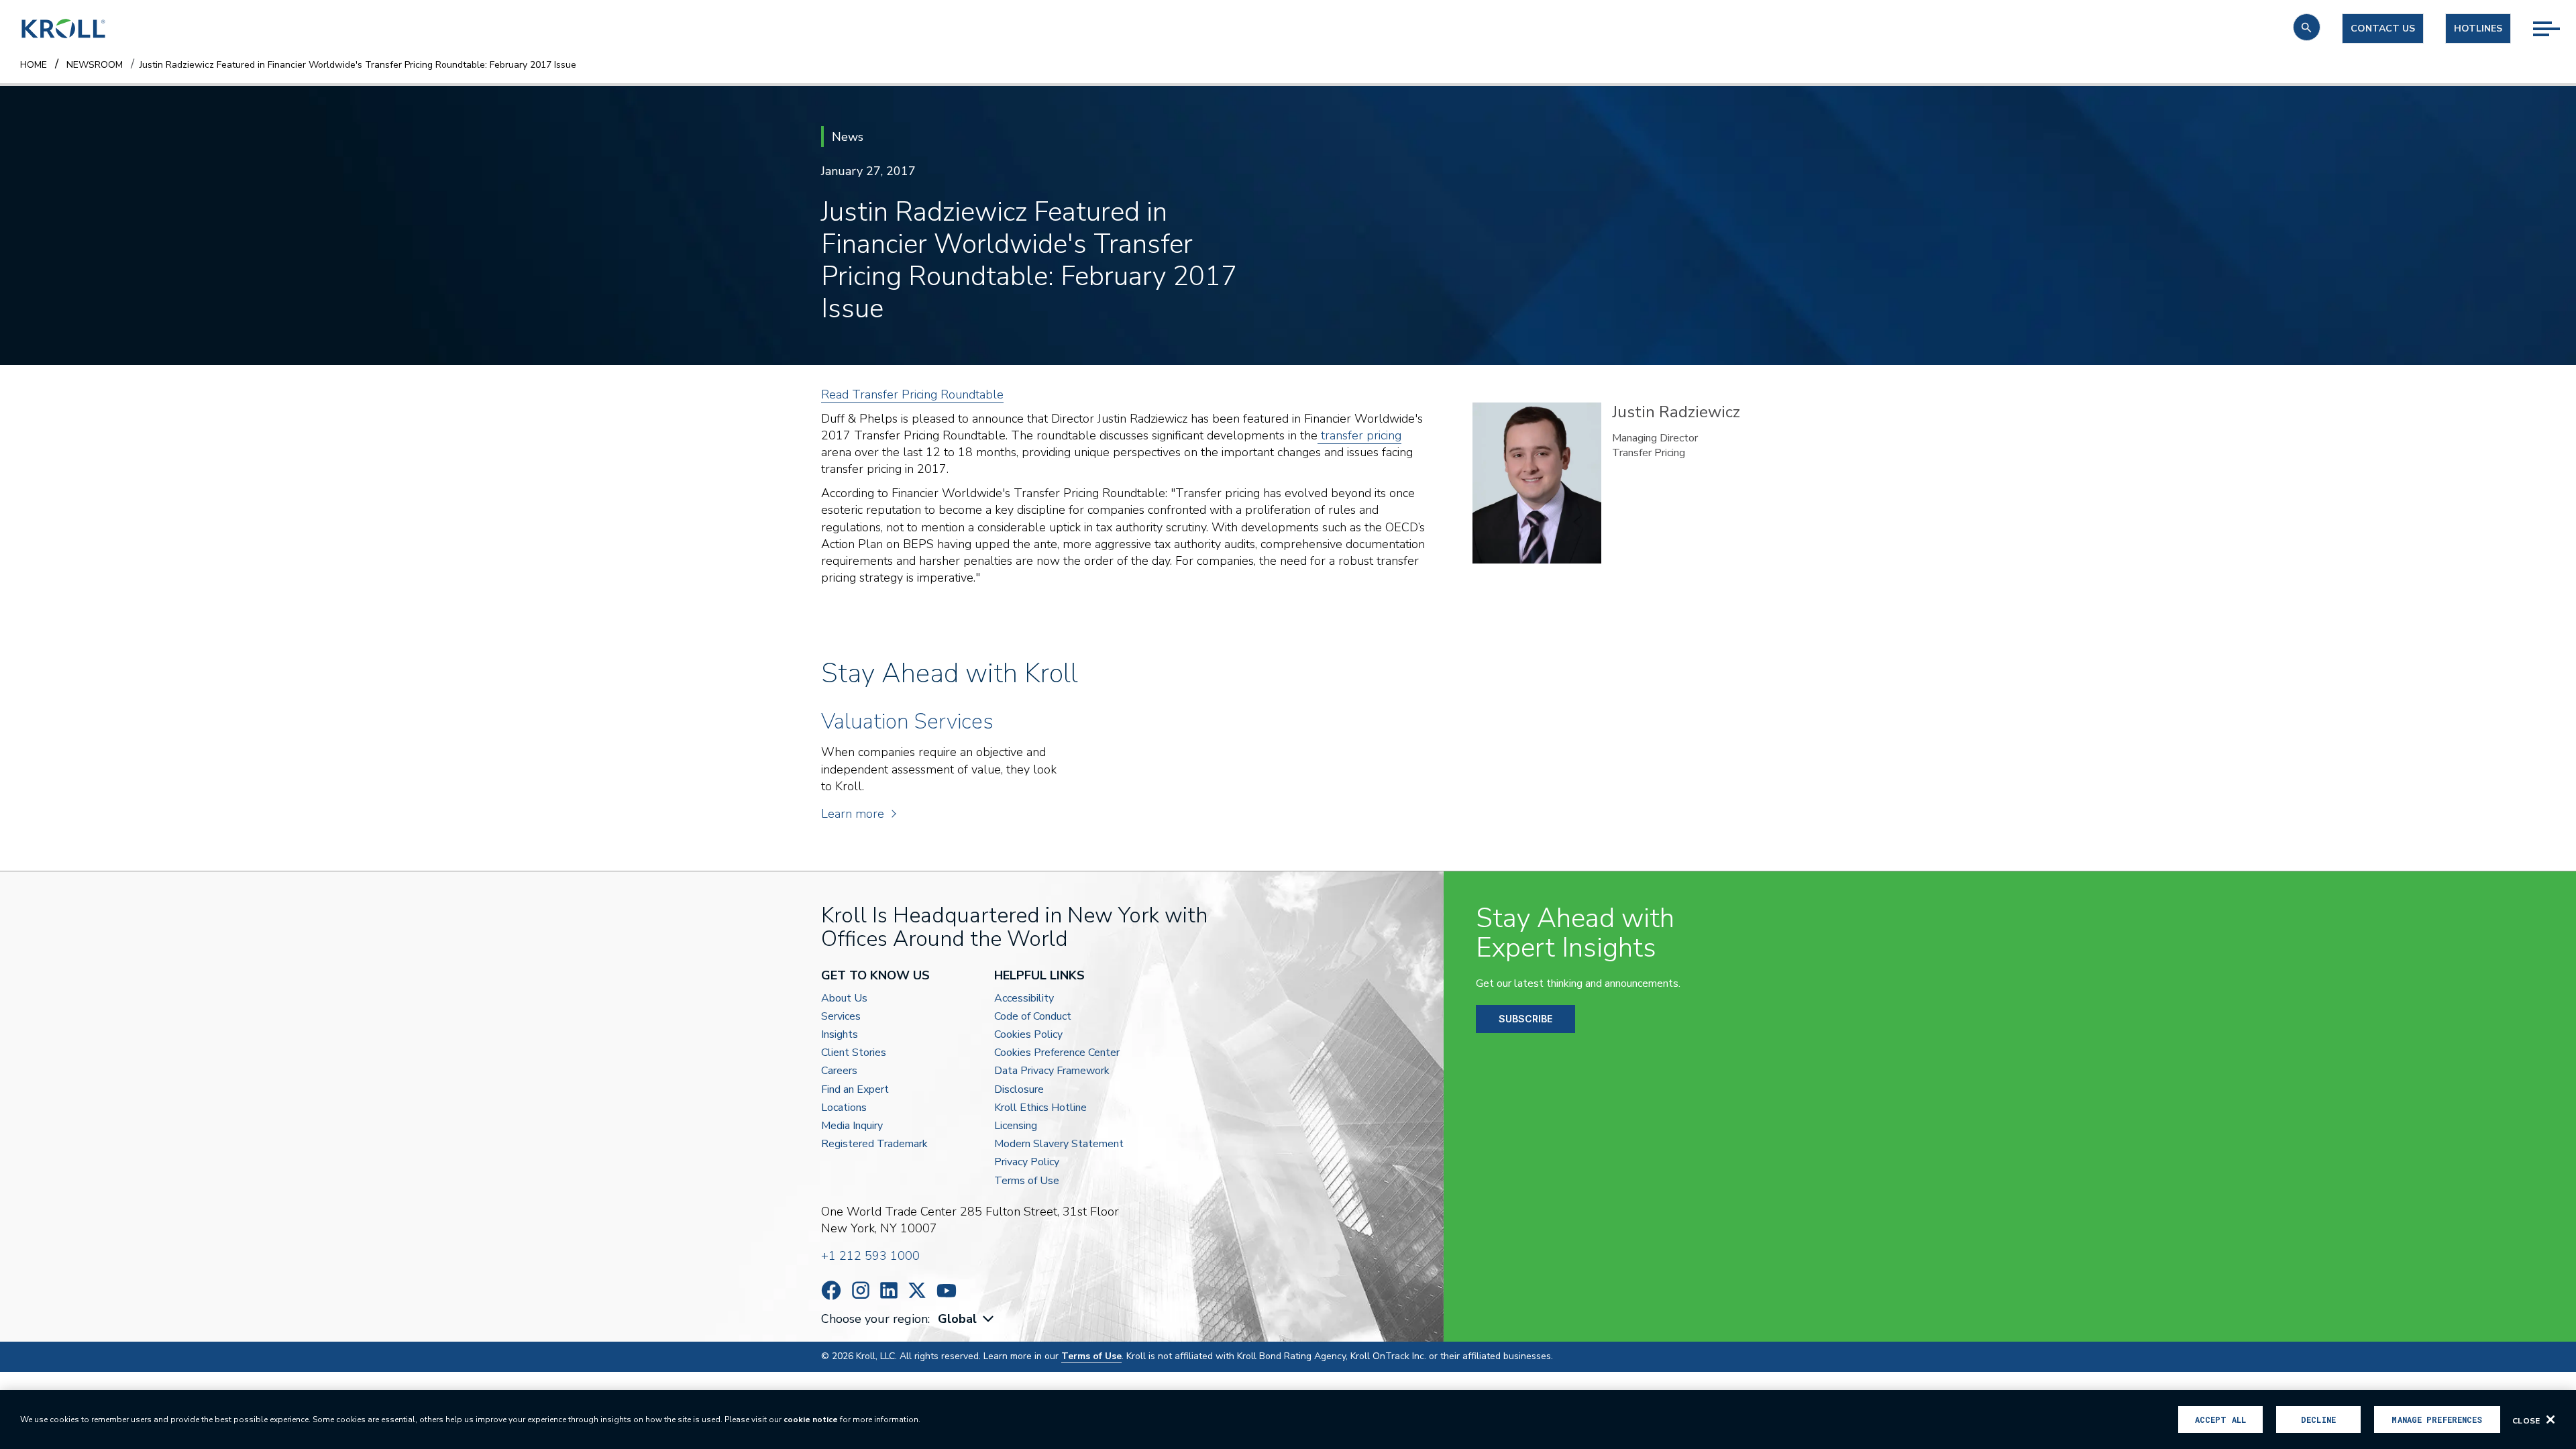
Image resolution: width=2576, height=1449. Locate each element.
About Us (844, 999)
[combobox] (967, 1319)
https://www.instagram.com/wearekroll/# (861, 1290)
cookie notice (811, 1419)
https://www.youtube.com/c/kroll (947, 1291)
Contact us (2383, 29)
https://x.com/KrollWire (917, 1290)
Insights (840, 1035)
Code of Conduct (1033, 1017)
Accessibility (1024, 999)
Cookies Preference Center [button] (1057, 1053)
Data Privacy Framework (1052, 1071)
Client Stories (854, 1053)
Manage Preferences (2437, 1419)
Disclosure (1019, 1090)
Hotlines (2478, 29)
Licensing (1016, 1126)
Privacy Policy (1027, 1162)
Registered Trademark (874, 1144)
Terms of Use (1027, 1181)
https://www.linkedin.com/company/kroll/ (889, 1290)
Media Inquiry (852, 1126)
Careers (839, 1071)
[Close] (2551, 1419)
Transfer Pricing (1649, 453)
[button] (2307, 27)
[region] (1288, 1419)
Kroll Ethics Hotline (1040, 1108)
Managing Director (1655, 438)
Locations (844, 1108)
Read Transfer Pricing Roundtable (912, 394)
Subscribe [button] (1525, 1019)
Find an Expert (855, 1090)
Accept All (2220, 1419)
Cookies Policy (1028, 1035)
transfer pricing (1359, 435)
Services (841, 1017)
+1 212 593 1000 (870, 1256)
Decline (2318, 1419)
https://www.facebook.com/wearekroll (831, 1290)
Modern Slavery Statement (1059, 1144)
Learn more (853, 814)
